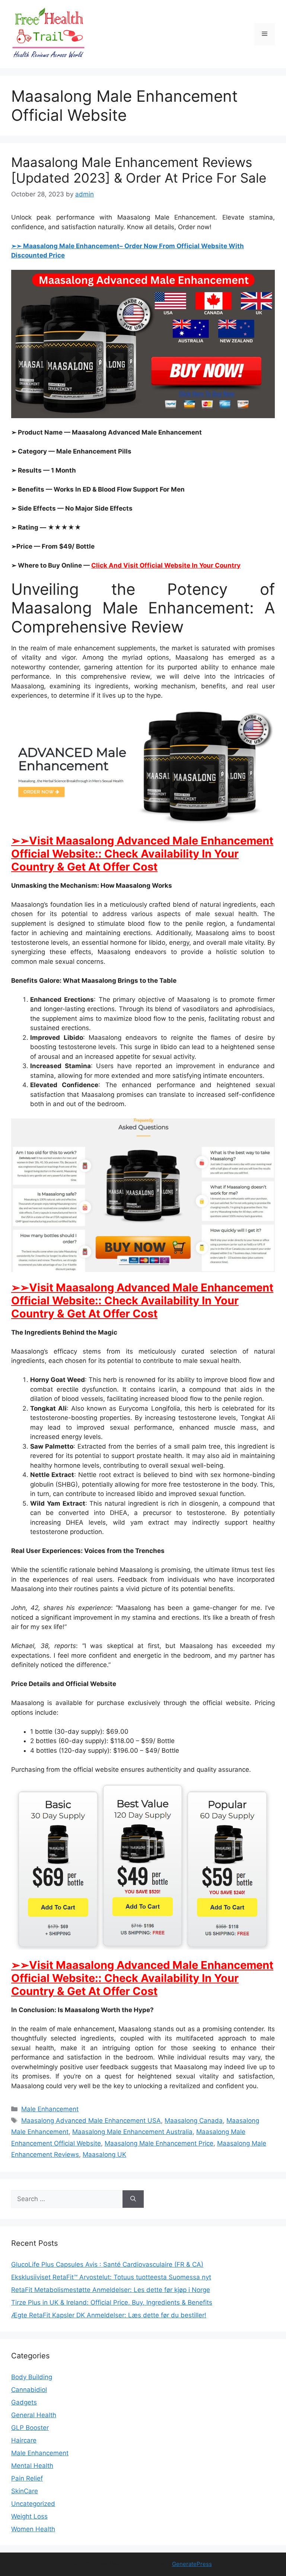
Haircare (24, 2440)
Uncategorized (33, 2504)
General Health (34, 2415)
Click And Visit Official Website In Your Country (166, 565)
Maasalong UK (104, 2154)
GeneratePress (192, 2564)
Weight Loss (29, 2516)
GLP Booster (30, 2428)
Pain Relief (27, 2478)
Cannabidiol (29, 2390)
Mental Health (32, 2466)
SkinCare (25, 2491)
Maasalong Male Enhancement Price (159, 2143)
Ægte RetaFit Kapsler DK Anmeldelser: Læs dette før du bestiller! (109, 2315)
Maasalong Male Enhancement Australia (132, 2132)
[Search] (133, 2199)
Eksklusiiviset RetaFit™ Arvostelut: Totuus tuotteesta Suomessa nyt (111, 2277)
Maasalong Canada (194, 2121)
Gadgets (24, 2402)
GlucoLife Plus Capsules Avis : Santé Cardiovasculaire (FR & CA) (107, 2264)
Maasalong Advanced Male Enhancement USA (91, 2121)
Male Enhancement (50, 2109)
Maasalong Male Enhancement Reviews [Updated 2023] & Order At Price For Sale (139, 170)
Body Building (32, 2377)
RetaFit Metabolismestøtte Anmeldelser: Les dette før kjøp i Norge (111, 2290)
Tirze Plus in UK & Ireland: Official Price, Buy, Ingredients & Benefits (112, 2302)
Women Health (33, 2529)
